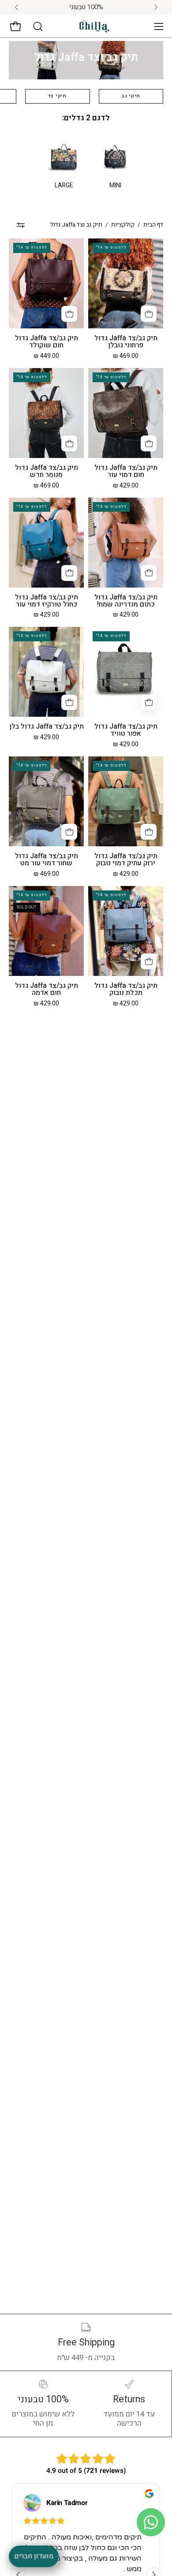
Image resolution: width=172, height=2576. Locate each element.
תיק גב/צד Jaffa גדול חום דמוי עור (126, 472)
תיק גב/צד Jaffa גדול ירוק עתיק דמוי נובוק (126, 860)
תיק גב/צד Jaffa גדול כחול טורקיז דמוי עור (47, 601)
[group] (86, 7)
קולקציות (123, 225)
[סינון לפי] (21, 225)
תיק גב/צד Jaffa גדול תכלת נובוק (126, 990)
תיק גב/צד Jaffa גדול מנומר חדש (47, 472)
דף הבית (153, 225)
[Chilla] (95, 27)
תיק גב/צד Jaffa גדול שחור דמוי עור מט (47, 860)
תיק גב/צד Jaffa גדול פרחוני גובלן (126, 342)
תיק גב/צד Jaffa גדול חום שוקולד (47, 342)
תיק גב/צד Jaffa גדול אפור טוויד (126, 730)
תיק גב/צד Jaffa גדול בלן (47, 727)
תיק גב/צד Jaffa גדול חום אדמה (47, 990)
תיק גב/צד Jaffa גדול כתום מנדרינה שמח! (126, 601)
